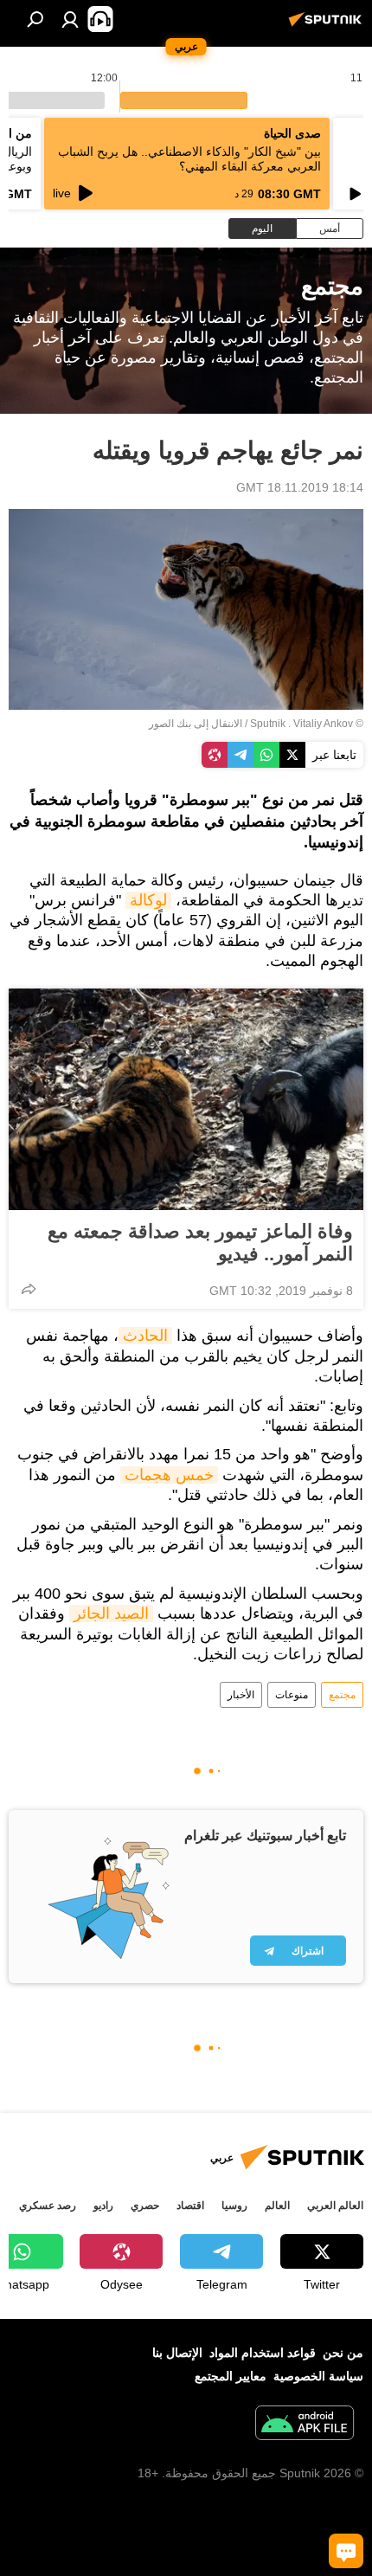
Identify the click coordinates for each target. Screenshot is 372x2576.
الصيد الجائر (111, 1613)
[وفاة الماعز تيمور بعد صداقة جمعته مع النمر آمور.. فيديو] (186, 1099)
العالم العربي (335, 2206)
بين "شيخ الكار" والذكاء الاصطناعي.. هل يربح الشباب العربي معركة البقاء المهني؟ (189, 159)
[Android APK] (305, 2425)
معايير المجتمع (231, 2376)
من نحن (343, 2353)
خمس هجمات (169, 1475)
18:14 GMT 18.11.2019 (300, 487)
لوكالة (148, 900)
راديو (103, 2206)
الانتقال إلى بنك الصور (196, 724)
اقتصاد (190, 2206)
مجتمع (342, 1695)
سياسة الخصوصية (318, 2376)
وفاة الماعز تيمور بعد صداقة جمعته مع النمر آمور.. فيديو (200, 1243)
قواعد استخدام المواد (263, 2353)
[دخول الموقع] (70, 19)
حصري (145, 2206)
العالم (277, 2206)
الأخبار (241, 1695)
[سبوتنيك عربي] (328, 26)
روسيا (234, 2206)
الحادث (145, 1336)
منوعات (292, 1695)
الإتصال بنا (177, 2353)
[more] (29, 1289)
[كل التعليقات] (346, 2551)
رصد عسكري (48, 2206)
